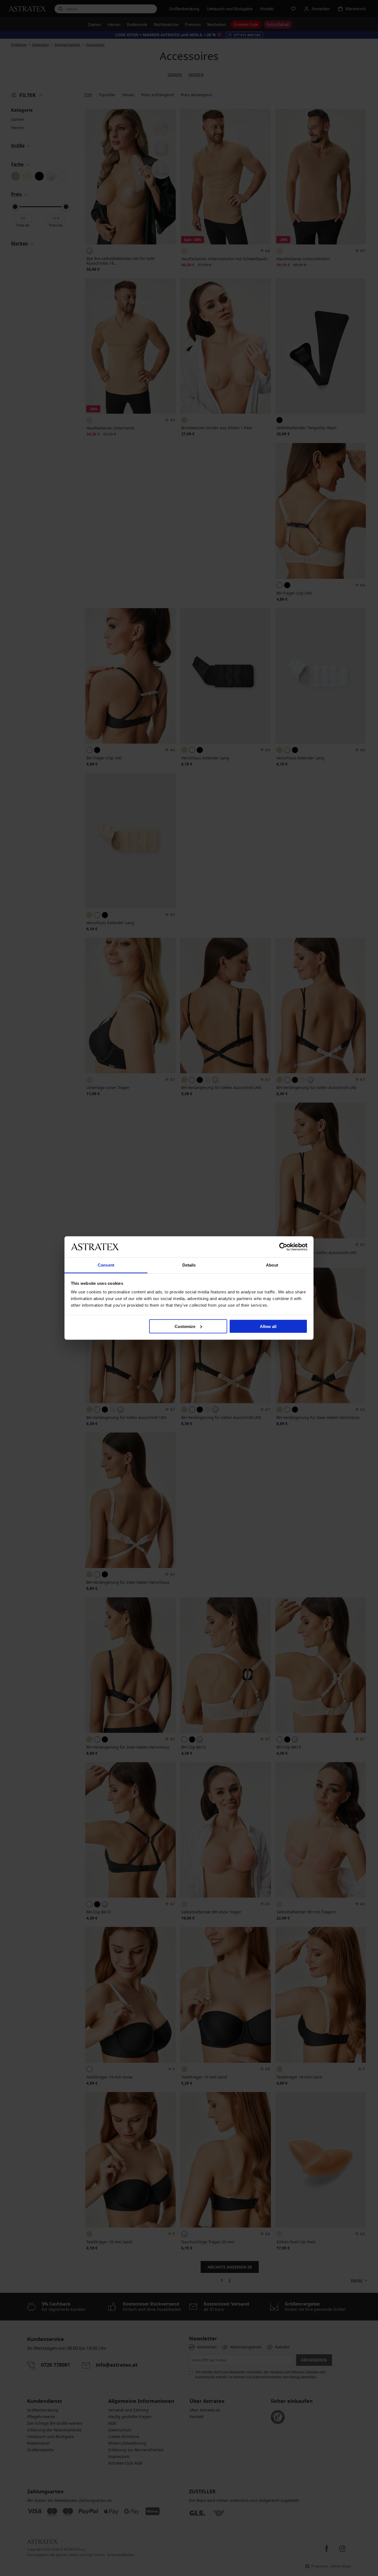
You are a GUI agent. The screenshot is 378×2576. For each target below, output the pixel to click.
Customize (185, 1326)
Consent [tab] (106, 1265)
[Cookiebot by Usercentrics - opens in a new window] (283, 1247)
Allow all (268, 1326)
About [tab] (272, 1265)
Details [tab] (189, 1265)
